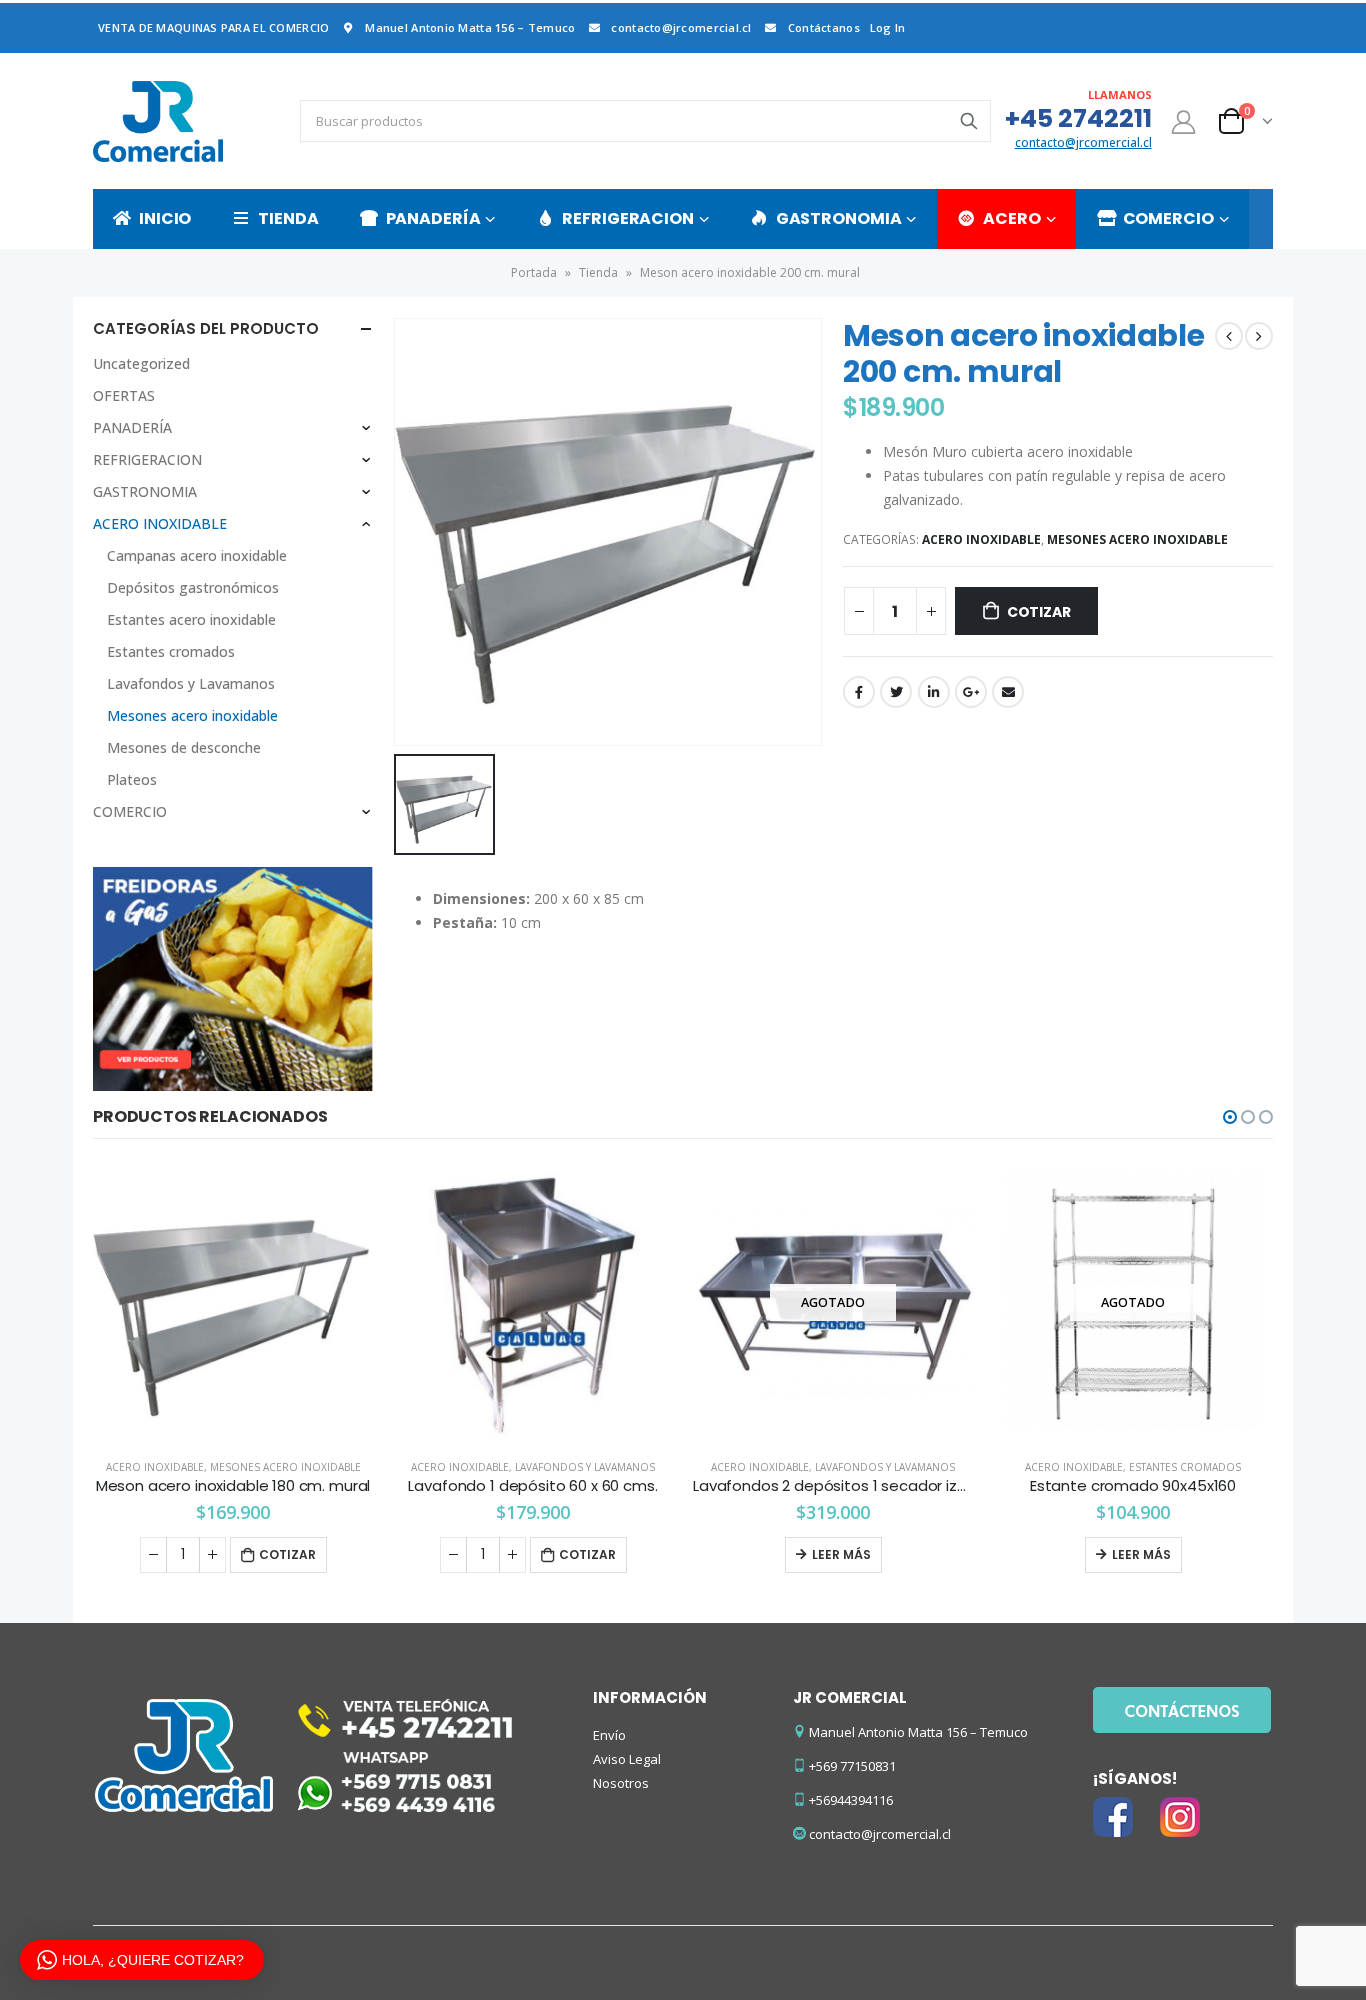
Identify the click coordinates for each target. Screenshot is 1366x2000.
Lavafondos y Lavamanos (191, 683)
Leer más (841, 1554)
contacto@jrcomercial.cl (681, 27)
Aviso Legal (627, 1759)
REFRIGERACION (627, 218)
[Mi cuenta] (1184, 121)
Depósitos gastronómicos (193, 587)
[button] (1230, 1117)
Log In (888, 27)
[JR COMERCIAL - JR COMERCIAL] (158, 121)
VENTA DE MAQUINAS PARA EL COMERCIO (213, 27)
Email (1008, 692)
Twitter (896, 692)
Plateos (132, 779)
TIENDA (288, 218)
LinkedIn (934, 692)
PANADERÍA (433, 218)
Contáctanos (824, 27)
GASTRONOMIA (839, 218)
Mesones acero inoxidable (1137, 539)
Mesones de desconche (184, 747)
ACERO (1011, 218)
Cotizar (1039, 612)
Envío (609, 1735)
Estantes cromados (171, 651)
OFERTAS (124, 395)
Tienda (598, 272)
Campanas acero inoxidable (197, 555)
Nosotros (621, 1783)
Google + (971, 692)
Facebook (859, 692)
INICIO (165, 218)
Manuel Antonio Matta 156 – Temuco (470, 27)
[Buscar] (969, 121)
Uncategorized (141, 363)
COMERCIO (1168, 218)
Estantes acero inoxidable (191, 619)
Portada (534, 272)
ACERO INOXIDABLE (981, 539)
